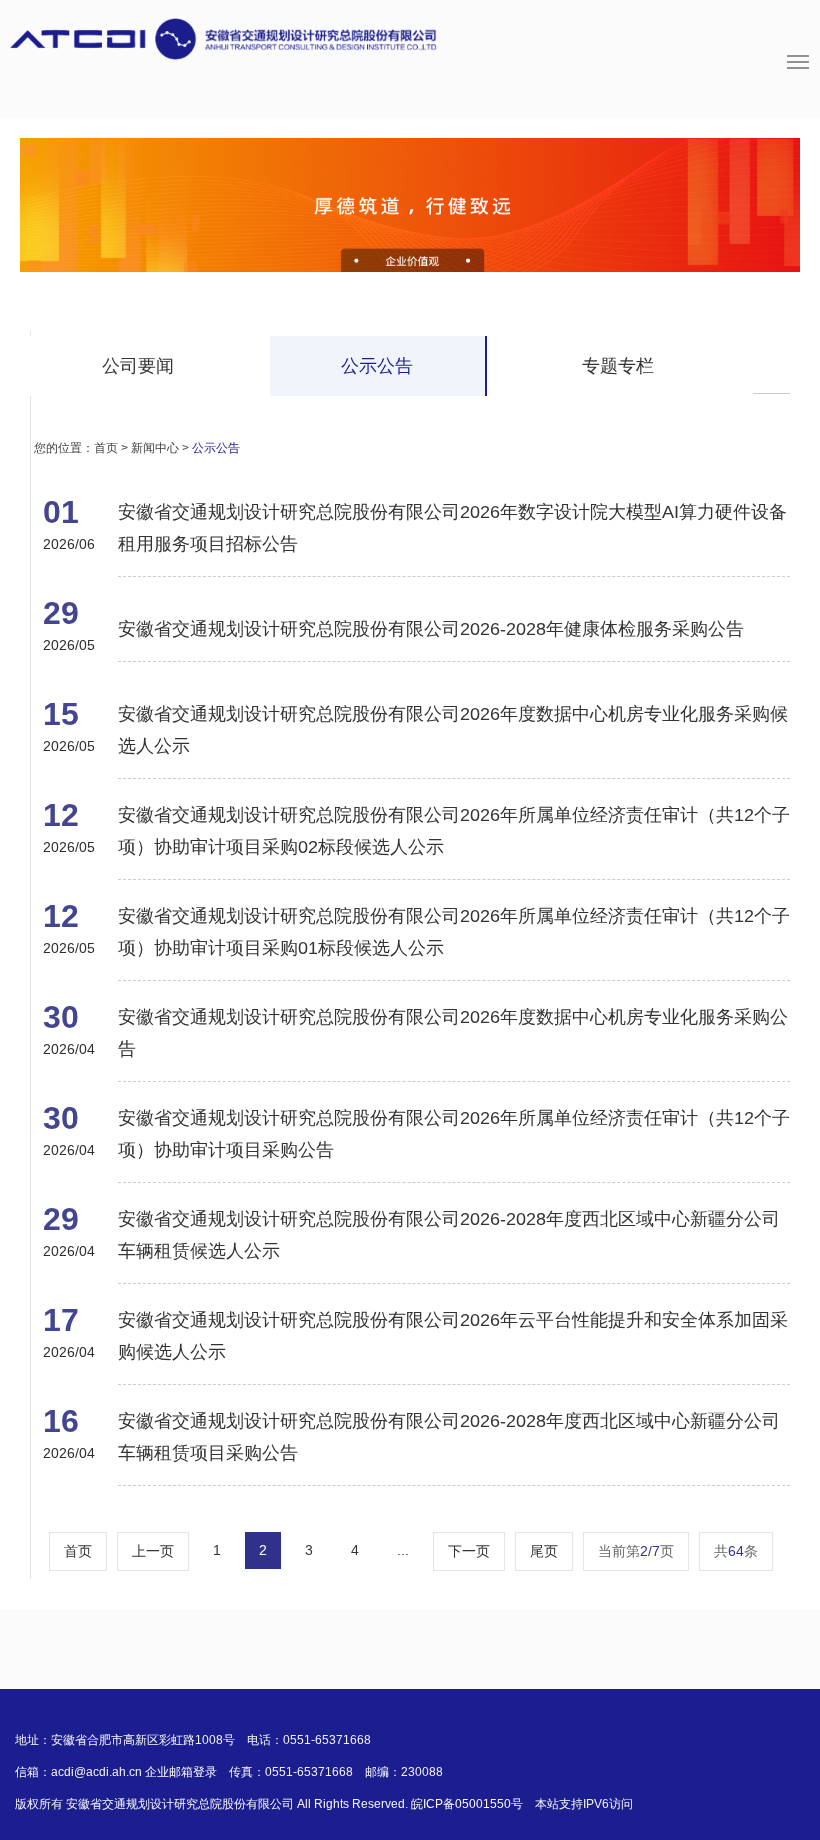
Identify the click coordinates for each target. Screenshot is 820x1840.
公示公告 (377, 366)
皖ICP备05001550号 (467, 1804)
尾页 (544, 1551)
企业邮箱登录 (181, 1772)
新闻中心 (155, 448)
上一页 (153, 1551)
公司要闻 (138, 366)
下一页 (469, 1551)
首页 (106, 448)
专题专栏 (618, 366)
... (403, 1550)
